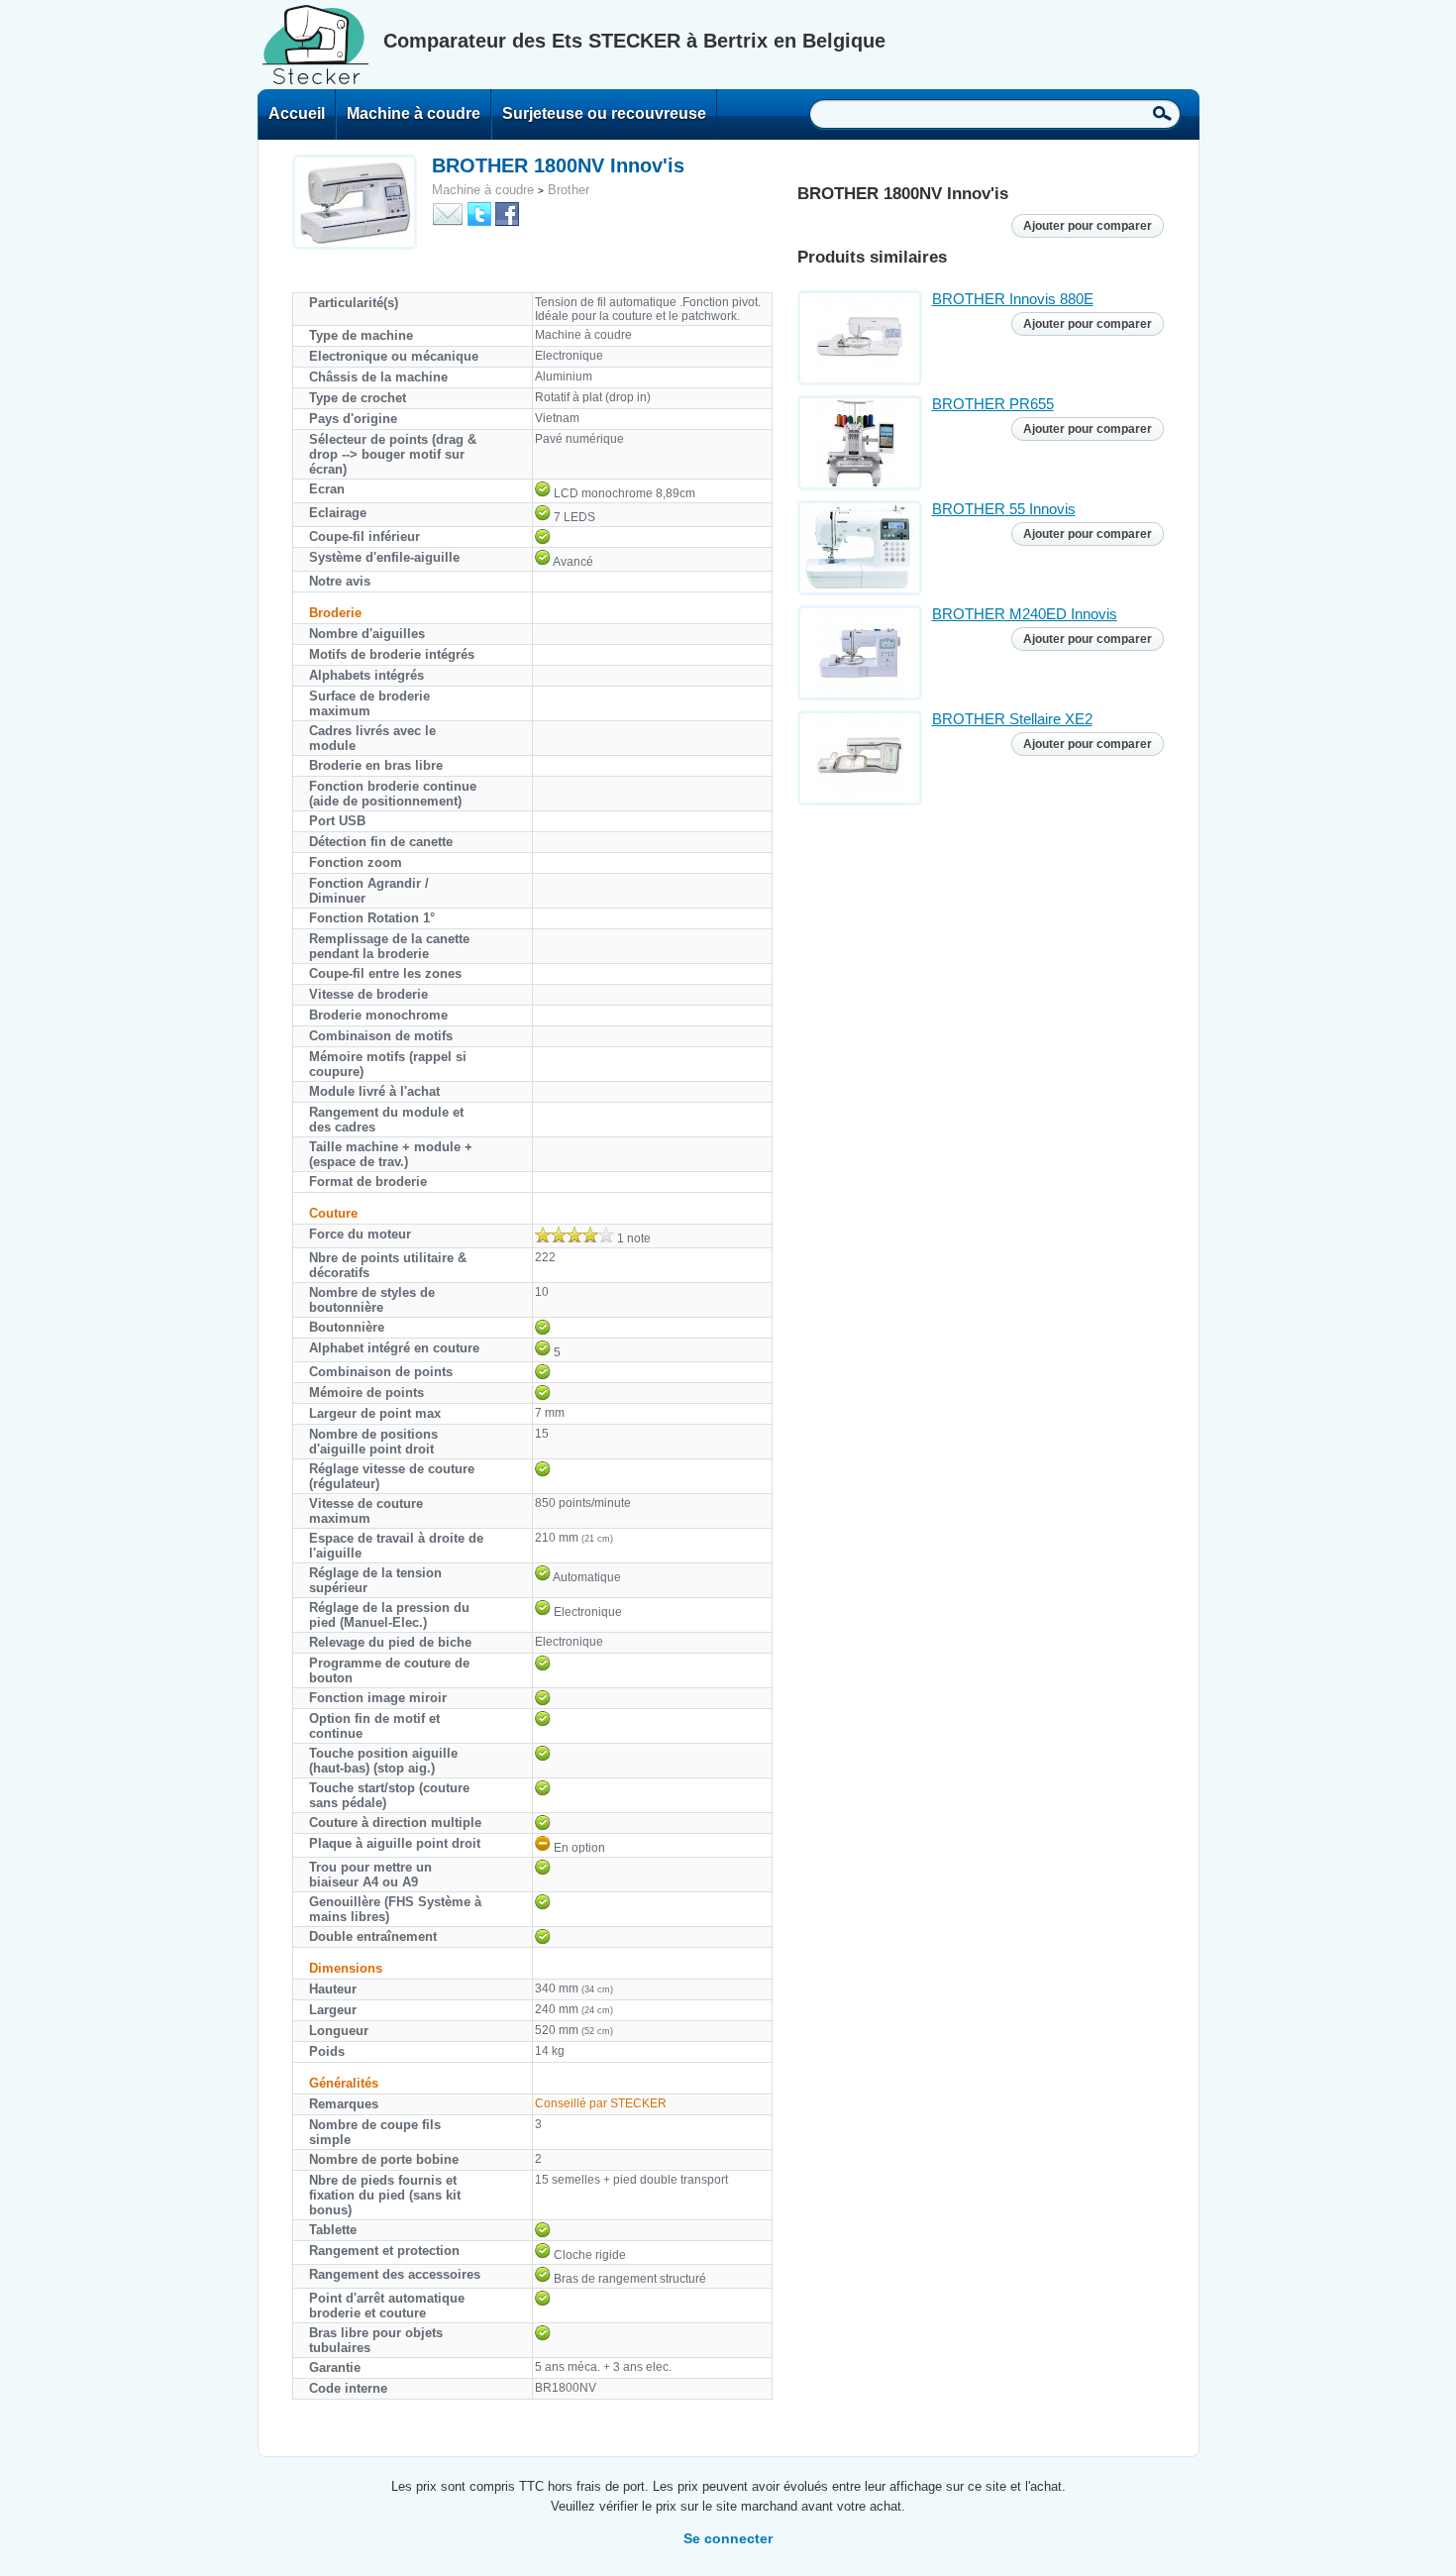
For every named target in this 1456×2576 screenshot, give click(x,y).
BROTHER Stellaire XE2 (1012, 719)
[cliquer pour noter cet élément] (574, 1234)
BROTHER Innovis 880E (1013, 299)
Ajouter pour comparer (1088, 226)
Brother (569, 190)
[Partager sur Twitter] (479, 213)
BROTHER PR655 (993, 404)
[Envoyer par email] (448, 213)
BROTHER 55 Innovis (1004, 509)
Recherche (1162, 113)
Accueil (297, 113)
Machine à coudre (414, 113)
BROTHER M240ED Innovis (1025, 614)
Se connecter (728, 2538)
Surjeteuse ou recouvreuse (604, 113)
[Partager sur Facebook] (507, 213)
